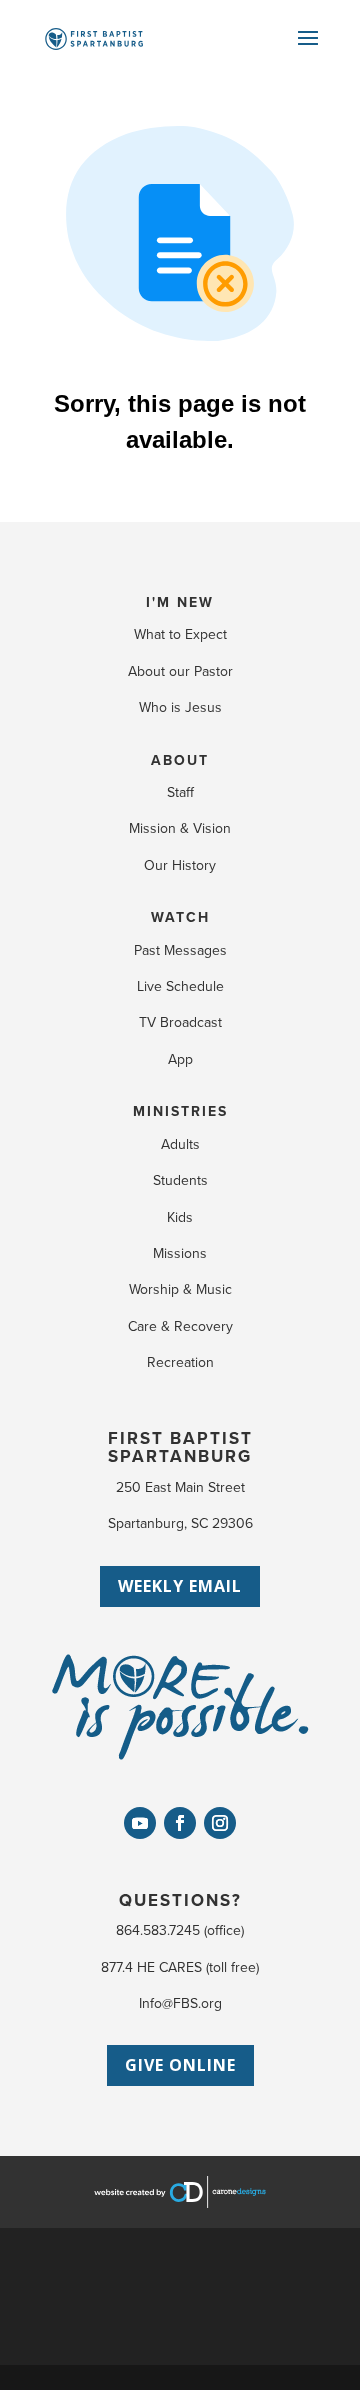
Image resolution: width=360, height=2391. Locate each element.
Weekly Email (180, 1586)
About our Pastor (180, 671)
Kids (180, 1217)
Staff (180, 792)
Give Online (180, 2065)
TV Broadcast (180, 1022)
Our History (180, 865)
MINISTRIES (180, 1111)
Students (180, 1180)
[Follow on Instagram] (220, 1823)
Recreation (180, 1362)
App (180, 1059)
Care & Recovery (180, 1326)
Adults (180, 1144)
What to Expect (180, 634)
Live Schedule (180, 986)
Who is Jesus (180, 707)
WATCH (180, 917)
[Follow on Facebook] (180, 1823)
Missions (180, 1253)
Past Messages (180, 950)
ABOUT (180, 760)
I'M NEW (180, 602)
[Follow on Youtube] (140, 1823)
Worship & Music (180, 1289)
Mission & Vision (180, 828)
